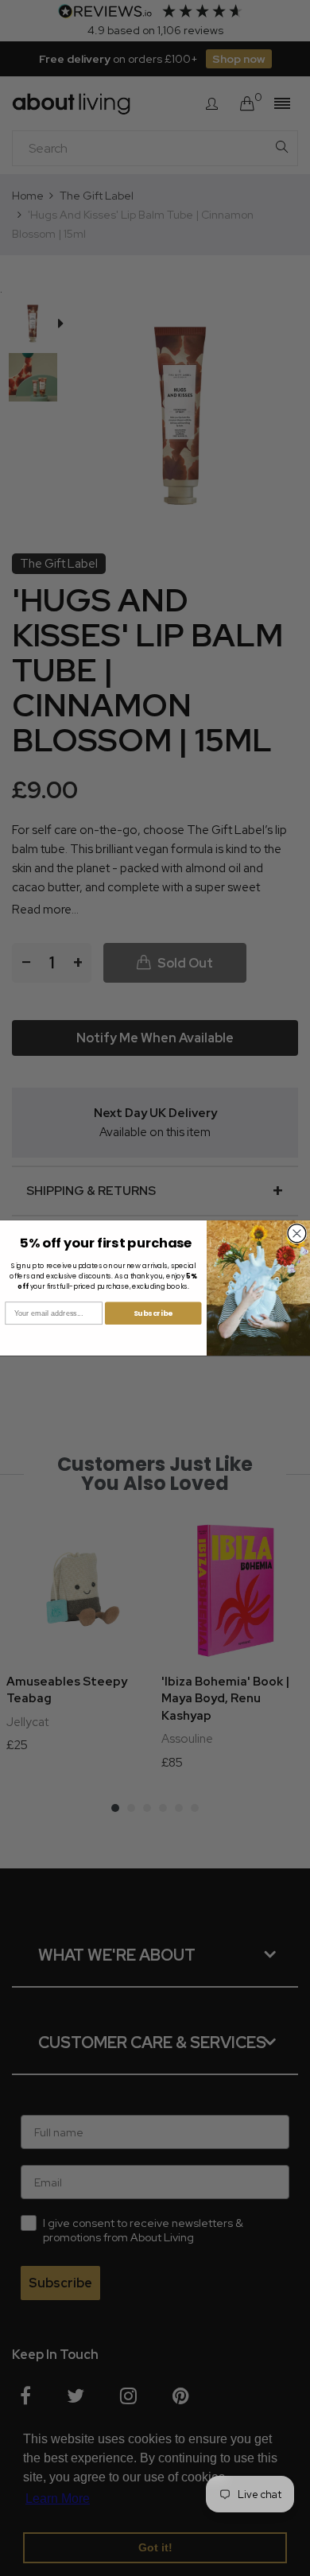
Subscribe (153, 1313)
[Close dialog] (297, 1234)
